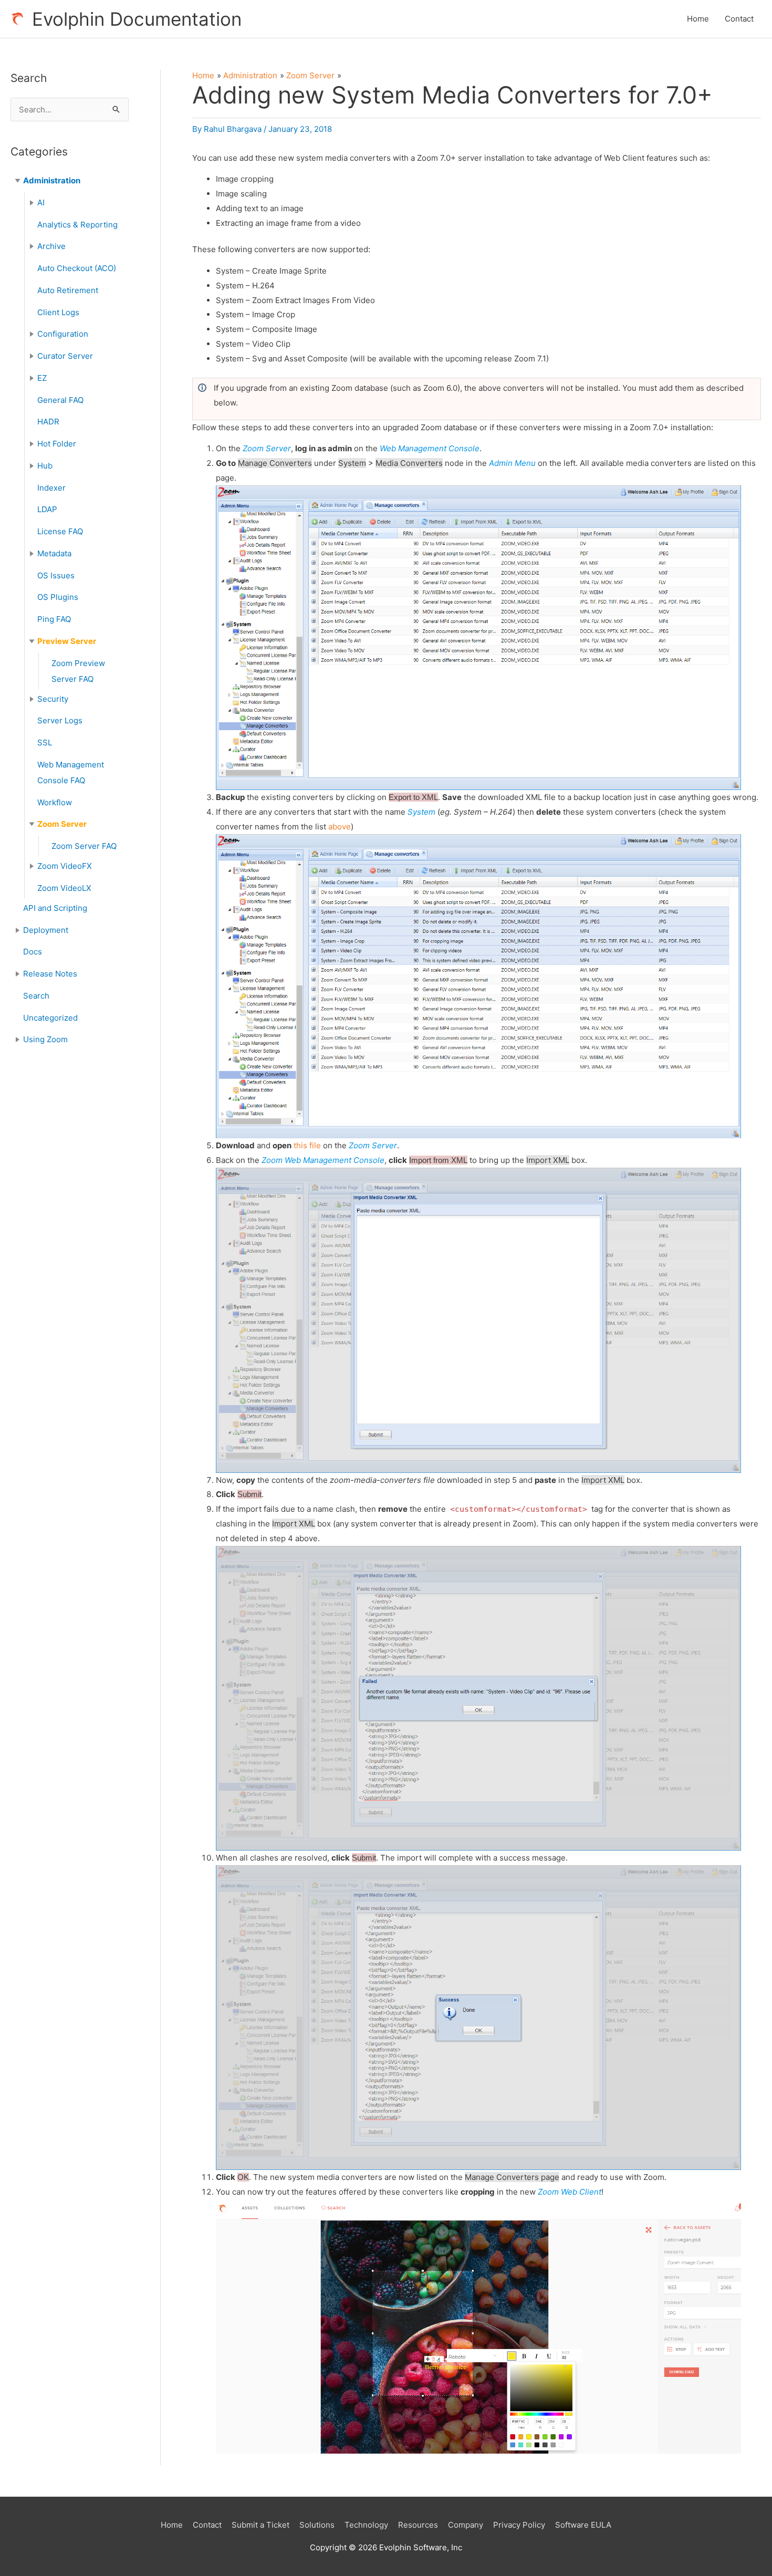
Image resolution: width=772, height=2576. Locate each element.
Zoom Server (62, 824)
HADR (48, 422)
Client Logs (58, 312)
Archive (51, 246)
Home (698, 19)
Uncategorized (50, 1018)
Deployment (46, 930)
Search (36, 996)
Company (466, 2525)
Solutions (317, 2525)
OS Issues (56, 575)
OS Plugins (58, 597)
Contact (739, 19)
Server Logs (60, 720)
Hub (45, 466)
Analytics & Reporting (77, 225)
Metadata (54, 553)
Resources (418, 2525)
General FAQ (60, 400)
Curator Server (65, 356)
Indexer (51, 488)
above (340, 827)
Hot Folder (57, 444)
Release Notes (50, 974)
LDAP (47, 509)
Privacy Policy (519, 2525)
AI (41, 202)
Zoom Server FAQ (84, 846)
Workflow (55, 802)
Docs (33, 952)
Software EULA (583, 2525)
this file (307, 1145)
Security (53, 699)
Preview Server (67, 641)
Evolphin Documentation (137, 19)
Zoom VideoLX (64, 888)
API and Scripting (55, 908)
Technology (366, 2525)
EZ (42, 378)
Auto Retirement (68, 290)
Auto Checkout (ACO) (77, 268)
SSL (45, 742)
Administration (52, 180)
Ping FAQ (54, 619)
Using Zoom (45, 1039)
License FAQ (60, 531)
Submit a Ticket (260, 2525)
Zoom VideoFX (65, 866)
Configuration (63, 334)
